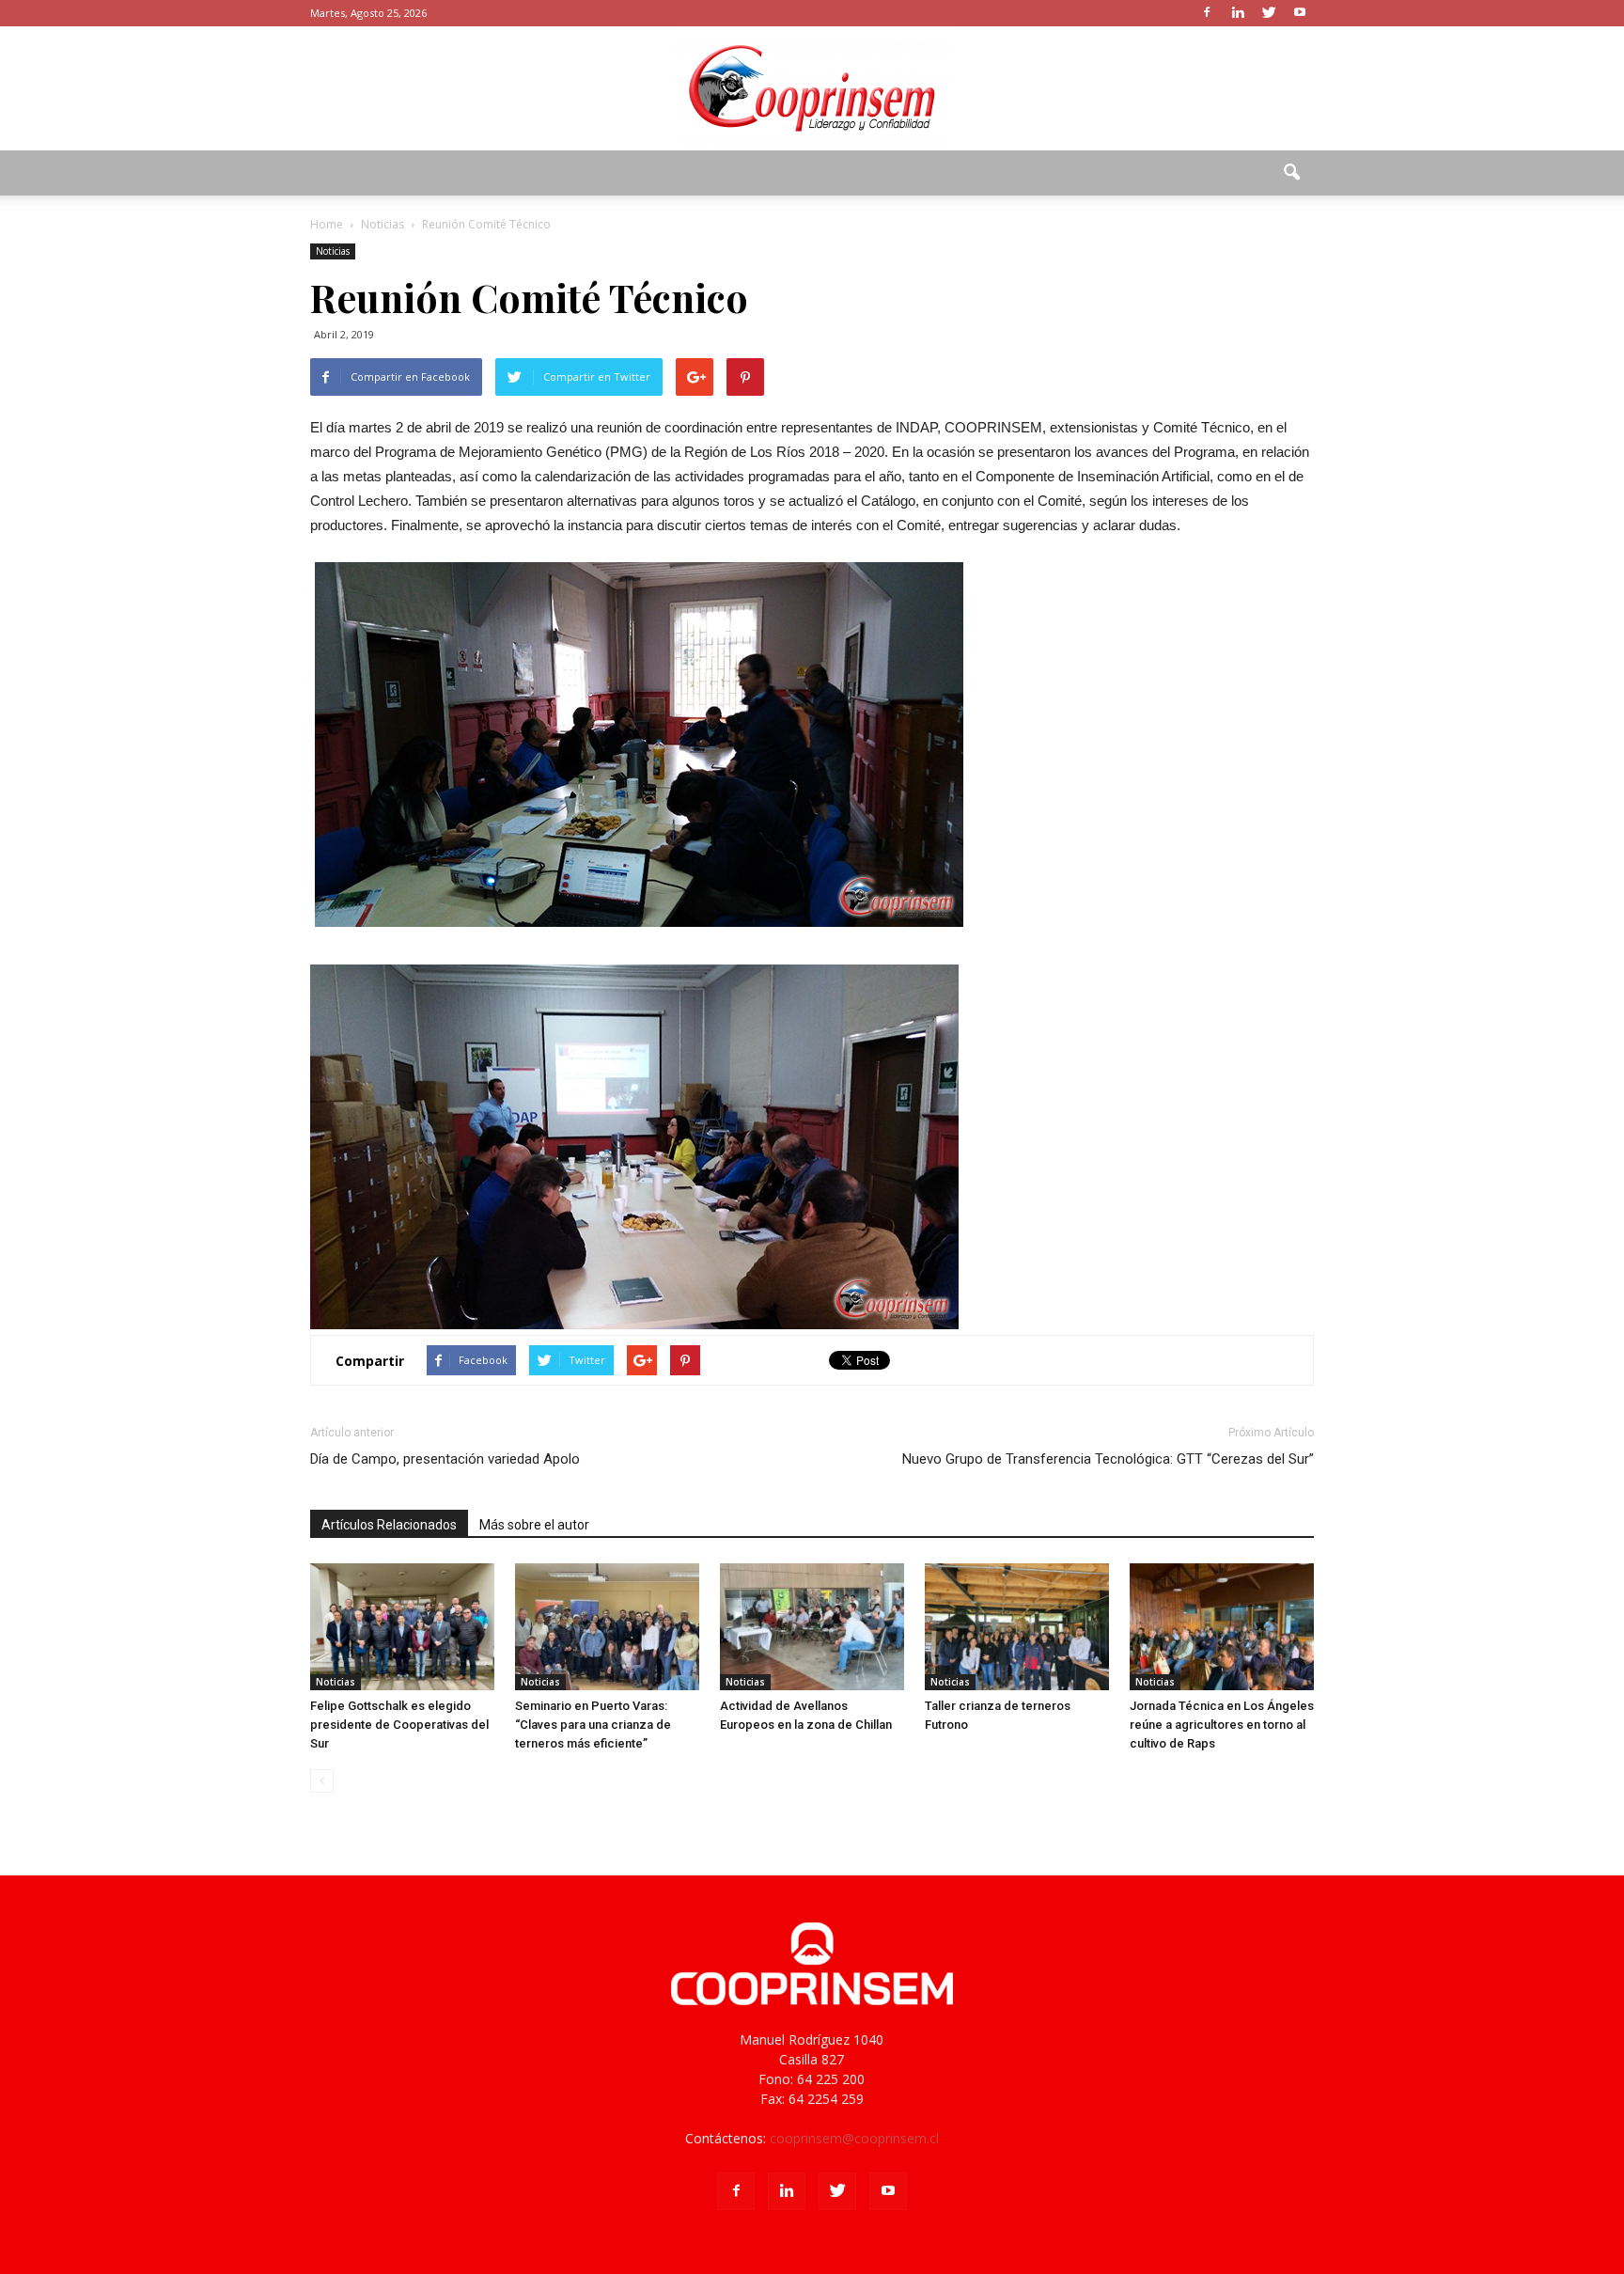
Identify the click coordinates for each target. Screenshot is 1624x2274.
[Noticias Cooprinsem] (812, 88)
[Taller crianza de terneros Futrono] (1017, 1627)
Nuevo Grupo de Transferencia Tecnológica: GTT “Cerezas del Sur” (1108, 1459)
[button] (1291, 173)
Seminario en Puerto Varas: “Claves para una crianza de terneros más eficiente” (593, 1725)
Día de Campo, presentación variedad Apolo (445, 1459)
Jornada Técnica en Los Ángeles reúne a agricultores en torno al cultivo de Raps (1222, 1725)
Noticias (333, 251)
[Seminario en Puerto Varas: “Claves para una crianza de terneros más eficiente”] (607, 1627)
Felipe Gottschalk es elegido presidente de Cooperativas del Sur (399, 1725)
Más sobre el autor (534, 1525)
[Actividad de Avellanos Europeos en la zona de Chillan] (812, 1627)
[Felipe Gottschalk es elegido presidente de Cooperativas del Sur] (402, 1627)
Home (327, 224)
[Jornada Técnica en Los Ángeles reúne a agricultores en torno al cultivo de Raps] (1222, 1627)
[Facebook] (1207, 13)
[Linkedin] (1238, 13)
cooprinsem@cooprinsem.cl (854, 2138)
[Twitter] (1269, 13)
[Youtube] (1300, 13)
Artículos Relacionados (389, 1525)
